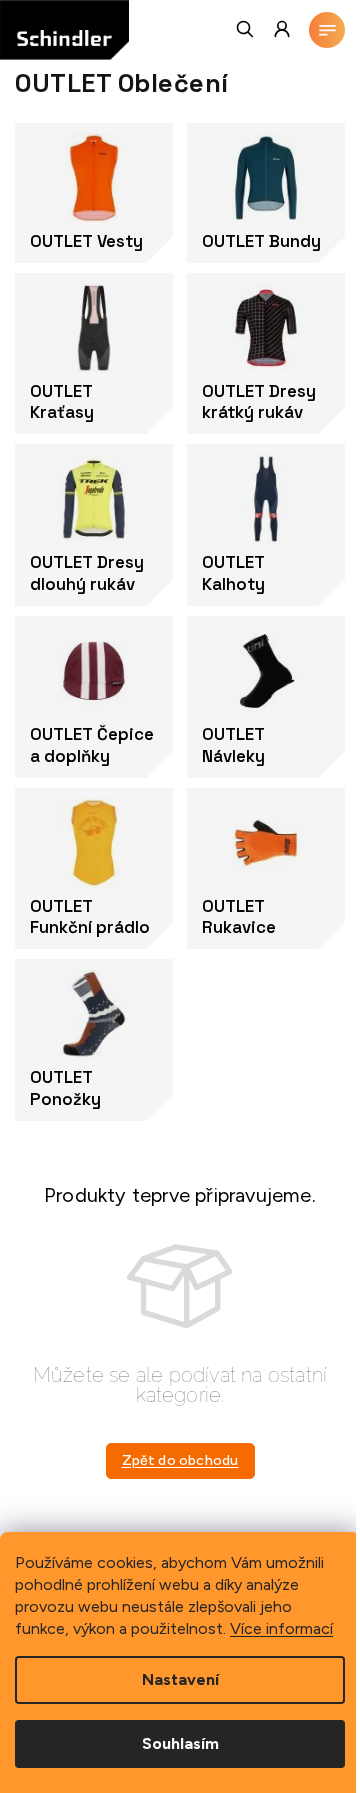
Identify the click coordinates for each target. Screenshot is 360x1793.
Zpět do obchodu (180, 1460)
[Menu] (327, 30)
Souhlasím (180, 1743)
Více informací (281, 1628)
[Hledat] (246, 29)
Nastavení (180, 1679)
